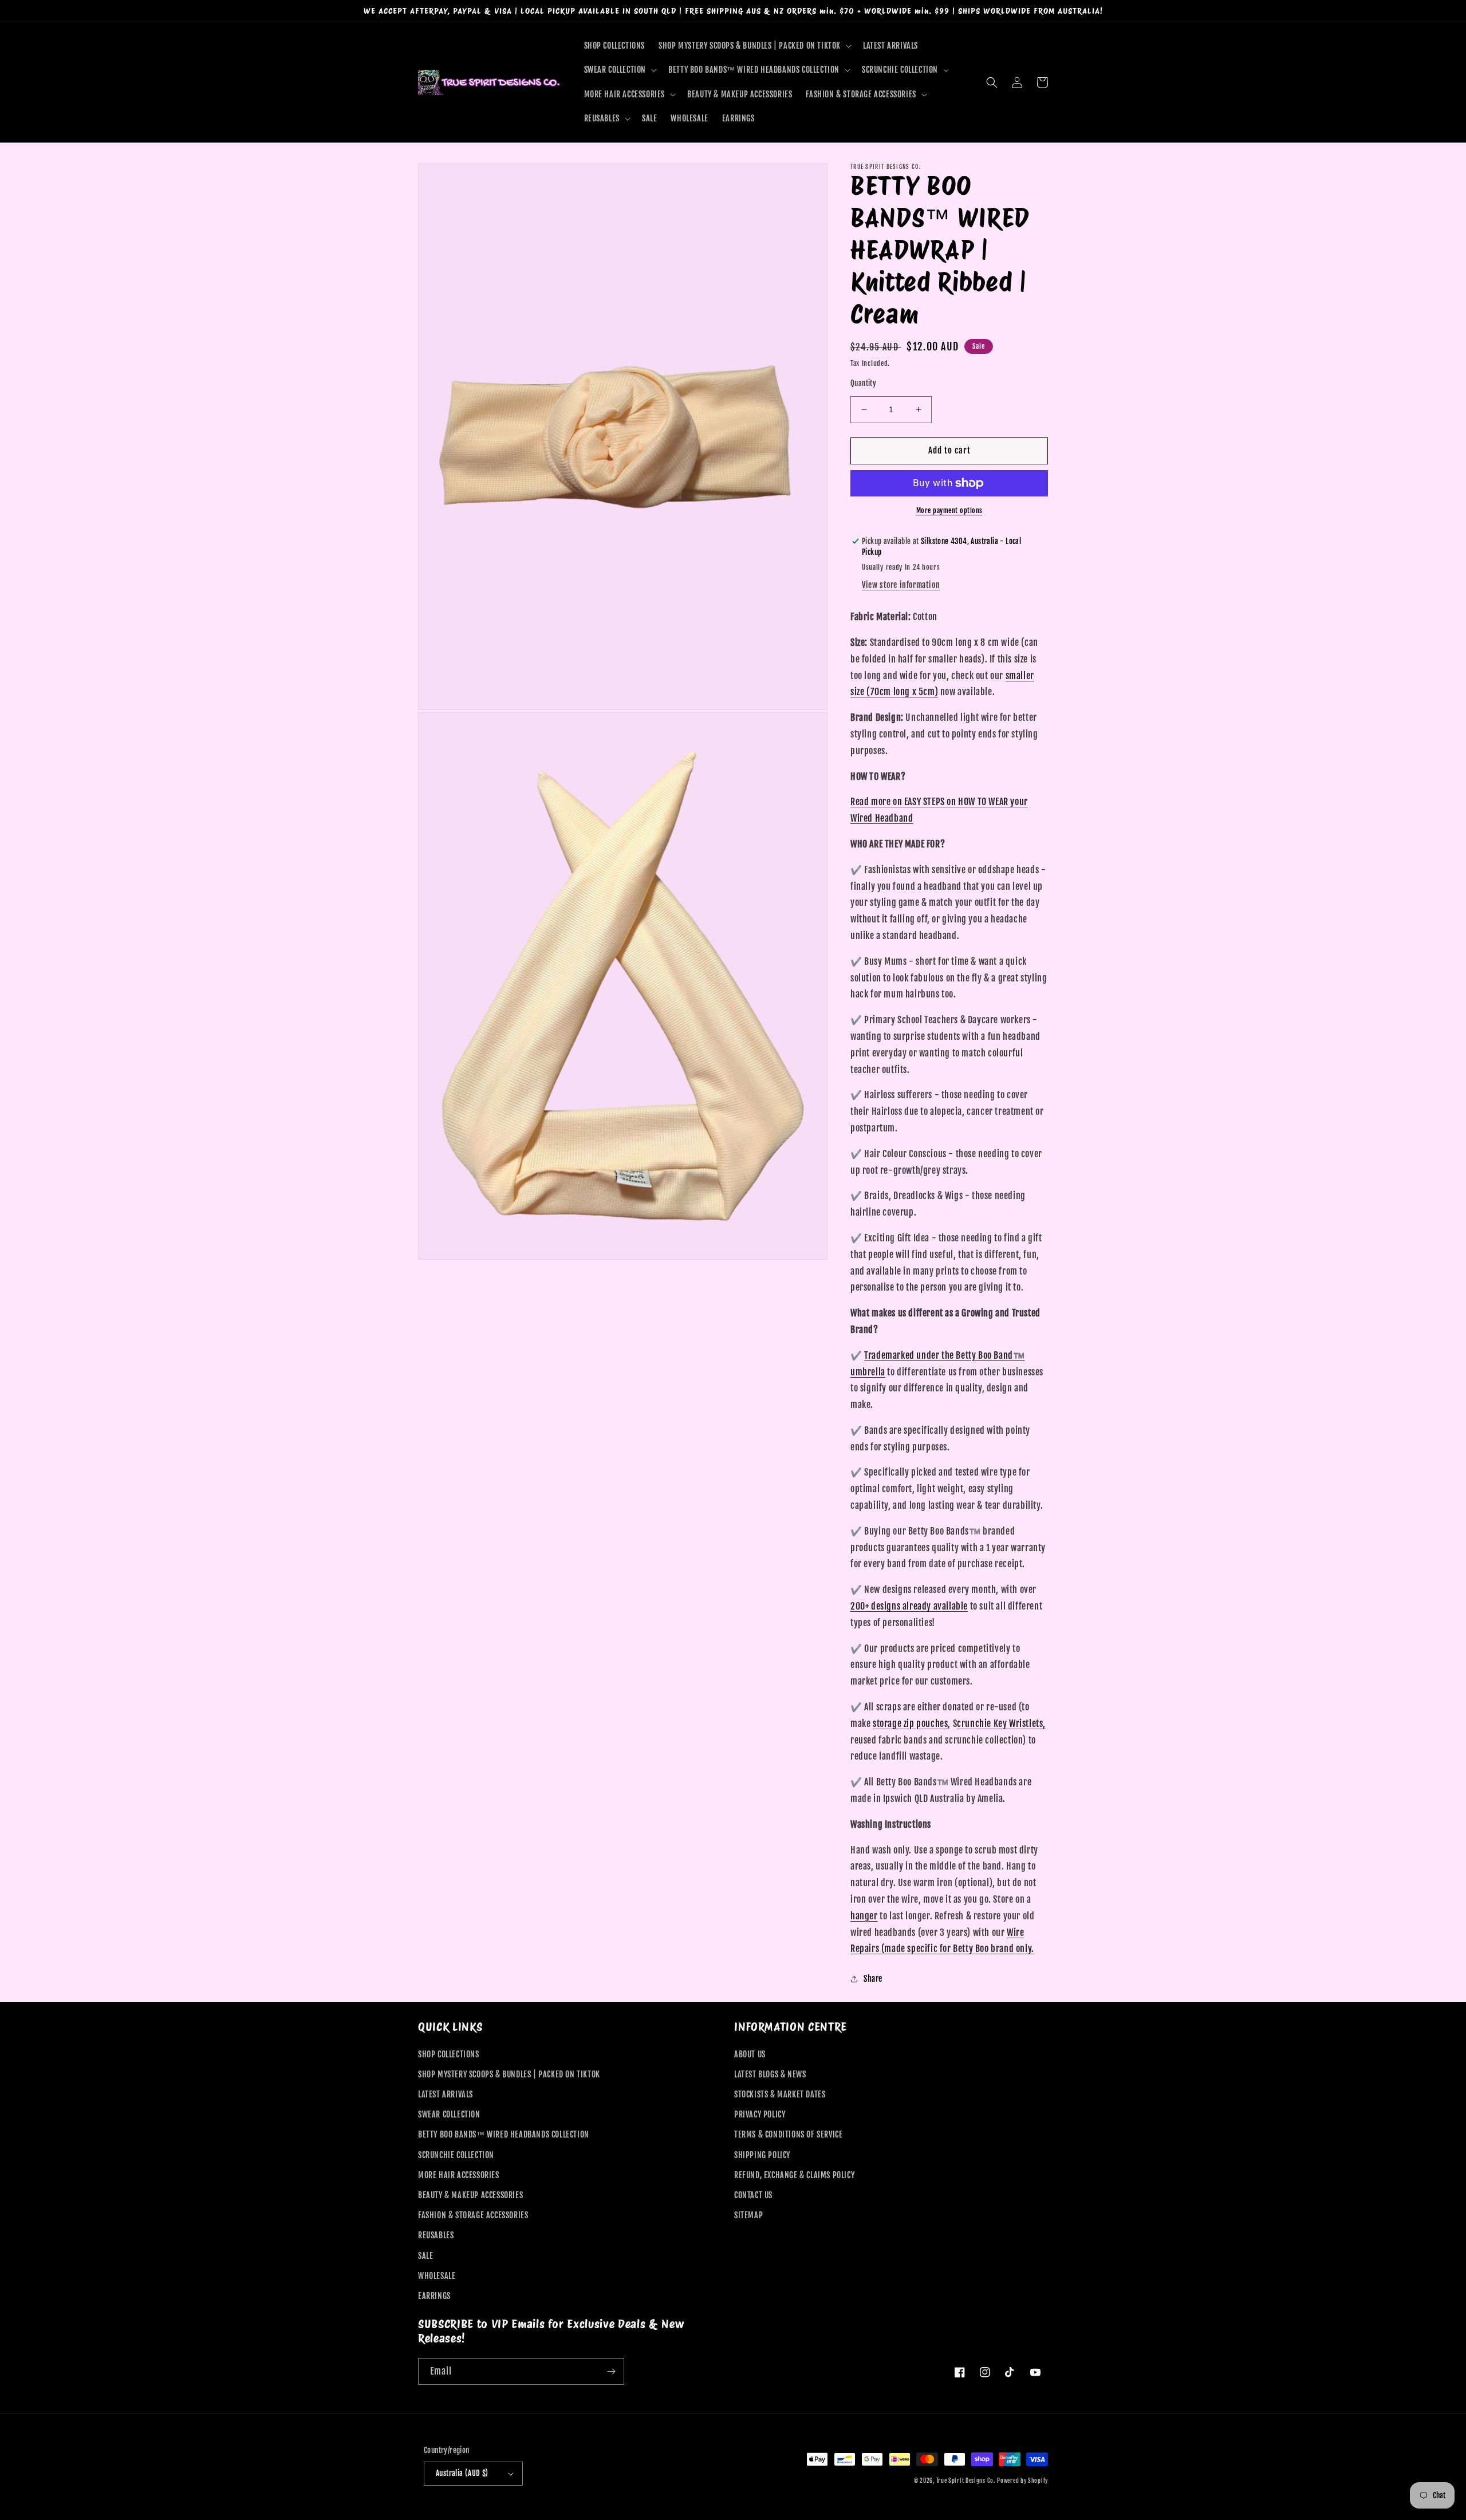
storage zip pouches (910, 1724)
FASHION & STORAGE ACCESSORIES (473, 2215)
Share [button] (873, 1979)
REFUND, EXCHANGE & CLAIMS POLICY (794, 2175)
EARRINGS (434, 2296)
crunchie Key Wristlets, (1001, 1724)
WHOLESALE (437, 2276)
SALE (425, 2256)
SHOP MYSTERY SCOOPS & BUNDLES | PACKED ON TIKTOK (509, 2074)
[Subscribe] (611, 2371)
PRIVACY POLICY (760, 2114)
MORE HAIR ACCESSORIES (459, 2175)
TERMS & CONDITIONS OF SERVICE (788, 2134)
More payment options (949, 510)
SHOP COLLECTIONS (449, 2054)
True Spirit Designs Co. (966, 2480)
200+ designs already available (909, 1606)
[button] (754, 46)
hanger (864, 1916)
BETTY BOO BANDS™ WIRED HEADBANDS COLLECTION (504, 2134)
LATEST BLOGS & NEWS (770, 2074)
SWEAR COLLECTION (449, 2114)
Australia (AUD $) (462, 2473)
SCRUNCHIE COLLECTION (456, 2155)
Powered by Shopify (1022, 2480)
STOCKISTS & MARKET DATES (780, 2094)
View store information (901, 585)
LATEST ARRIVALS (446, 2094)
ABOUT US (750, 2054)
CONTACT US (753, 2195)
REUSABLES (436, 2235)
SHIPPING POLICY (762, 2155)
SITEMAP (748, 2215)
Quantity (863, 383)
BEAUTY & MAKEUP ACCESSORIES (470, 2195)
